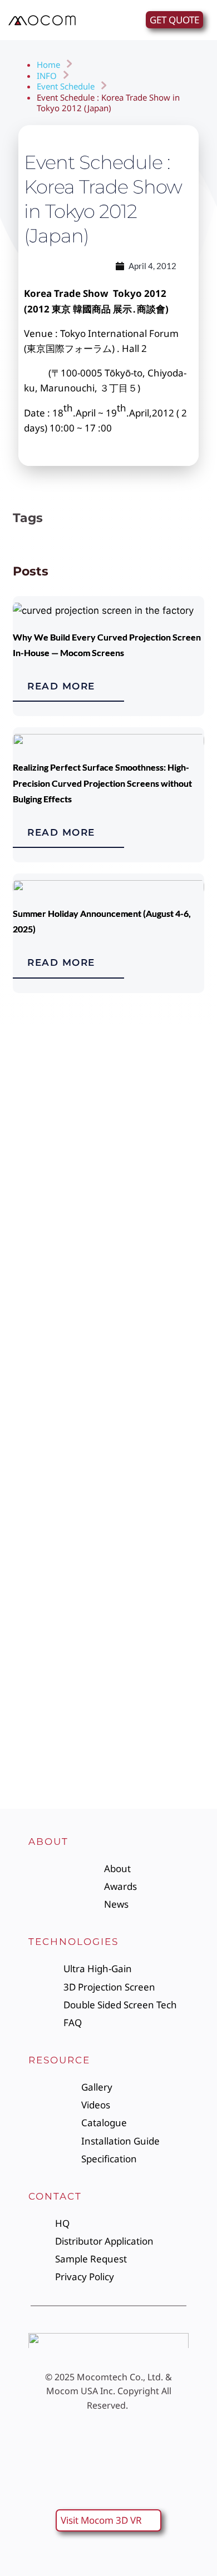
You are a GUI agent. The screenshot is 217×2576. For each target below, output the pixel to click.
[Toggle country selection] (33, 1467)
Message (31, 1646)
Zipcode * (33, 1595)
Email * (27, 1345)
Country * (32, 1545)
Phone (26, 1445)
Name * (28, 1295)
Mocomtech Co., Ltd (119, 2377)
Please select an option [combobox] (68, 1517)
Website (30, 1395)
